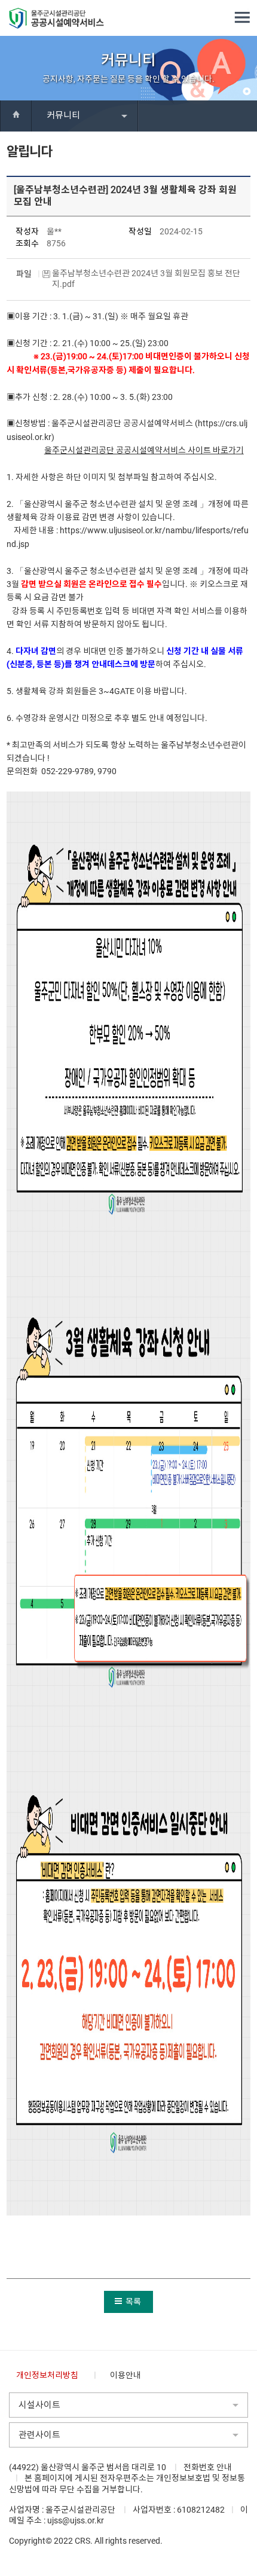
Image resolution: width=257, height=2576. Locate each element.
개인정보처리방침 (47, 2375)
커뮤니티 (63, 115)
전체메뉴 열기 (242, 18)
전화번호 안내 (208, 2467)
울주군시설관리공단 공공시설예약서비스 (115, 450)
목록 (133, 2302)
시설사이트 (39, 2405)
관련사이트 (39, 2435)
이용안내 (126, 2375)
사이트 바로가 (211, 450)
